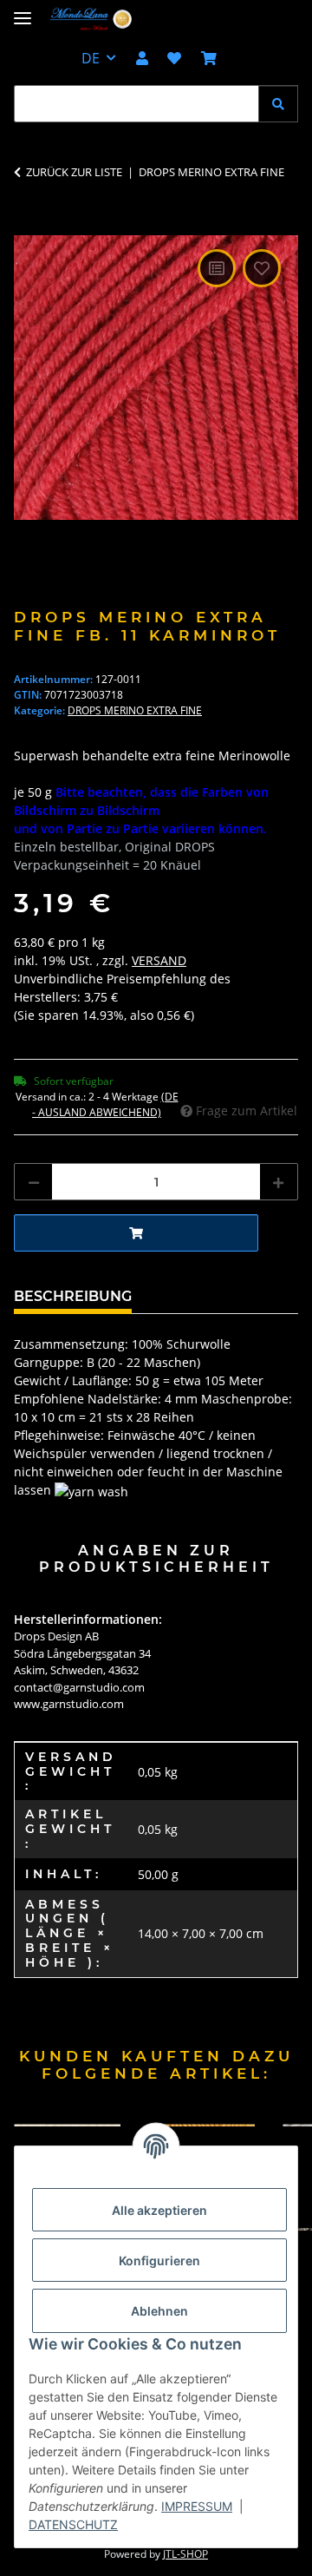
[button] (142, 58)
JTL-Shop (185, 2554)
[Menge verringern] (34, 1182)
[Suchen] (278, 104)
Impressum (197, 2506)
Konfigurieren (159, 2261)
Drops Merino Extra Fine (135, 710)
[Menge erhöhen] (278, 1182)
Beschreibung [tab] (73, 1296)
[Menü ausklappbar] (23, 11)
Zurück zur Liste (74, 172)
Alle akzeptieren (159, 2210)
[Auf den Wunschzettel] (262, 268)
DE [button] (91, 58)
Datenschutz (73, 2524)
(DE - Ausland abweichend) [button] (105, 1104)
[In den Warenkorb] (28, 226)
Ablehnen (159, 2311)
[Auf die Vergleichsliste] (217, 268)
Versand (159, 960)
